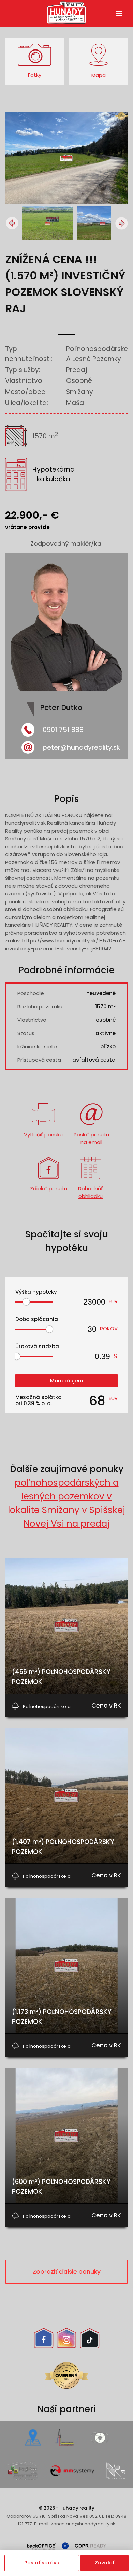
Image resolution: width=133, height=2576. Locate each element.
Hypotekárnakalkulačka (54, 474)
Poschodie (31, 993)
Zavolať (105, 2563)
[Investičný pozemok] (49, 223)
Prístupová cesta (39, 1060)
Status (26, 1033)
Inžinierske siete (37, 1046)
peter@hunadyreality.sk (81, 747)
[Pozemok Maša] (104, 223)
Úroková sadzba (37, 1346)
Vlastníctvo (32, 1020)
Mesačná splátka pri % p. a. (39, 1400)
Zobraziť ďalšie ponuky (67, 2272)
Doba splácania (37, 1319)
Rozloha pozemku (40, 1006)
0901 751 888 (63, 730)
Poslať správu (42, 2563)
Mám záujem (66, 1381)
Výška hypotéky (36, 1292)
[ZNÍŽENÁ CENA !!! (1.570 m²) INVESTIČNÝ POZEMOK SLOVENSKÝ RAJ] (66, 202)
